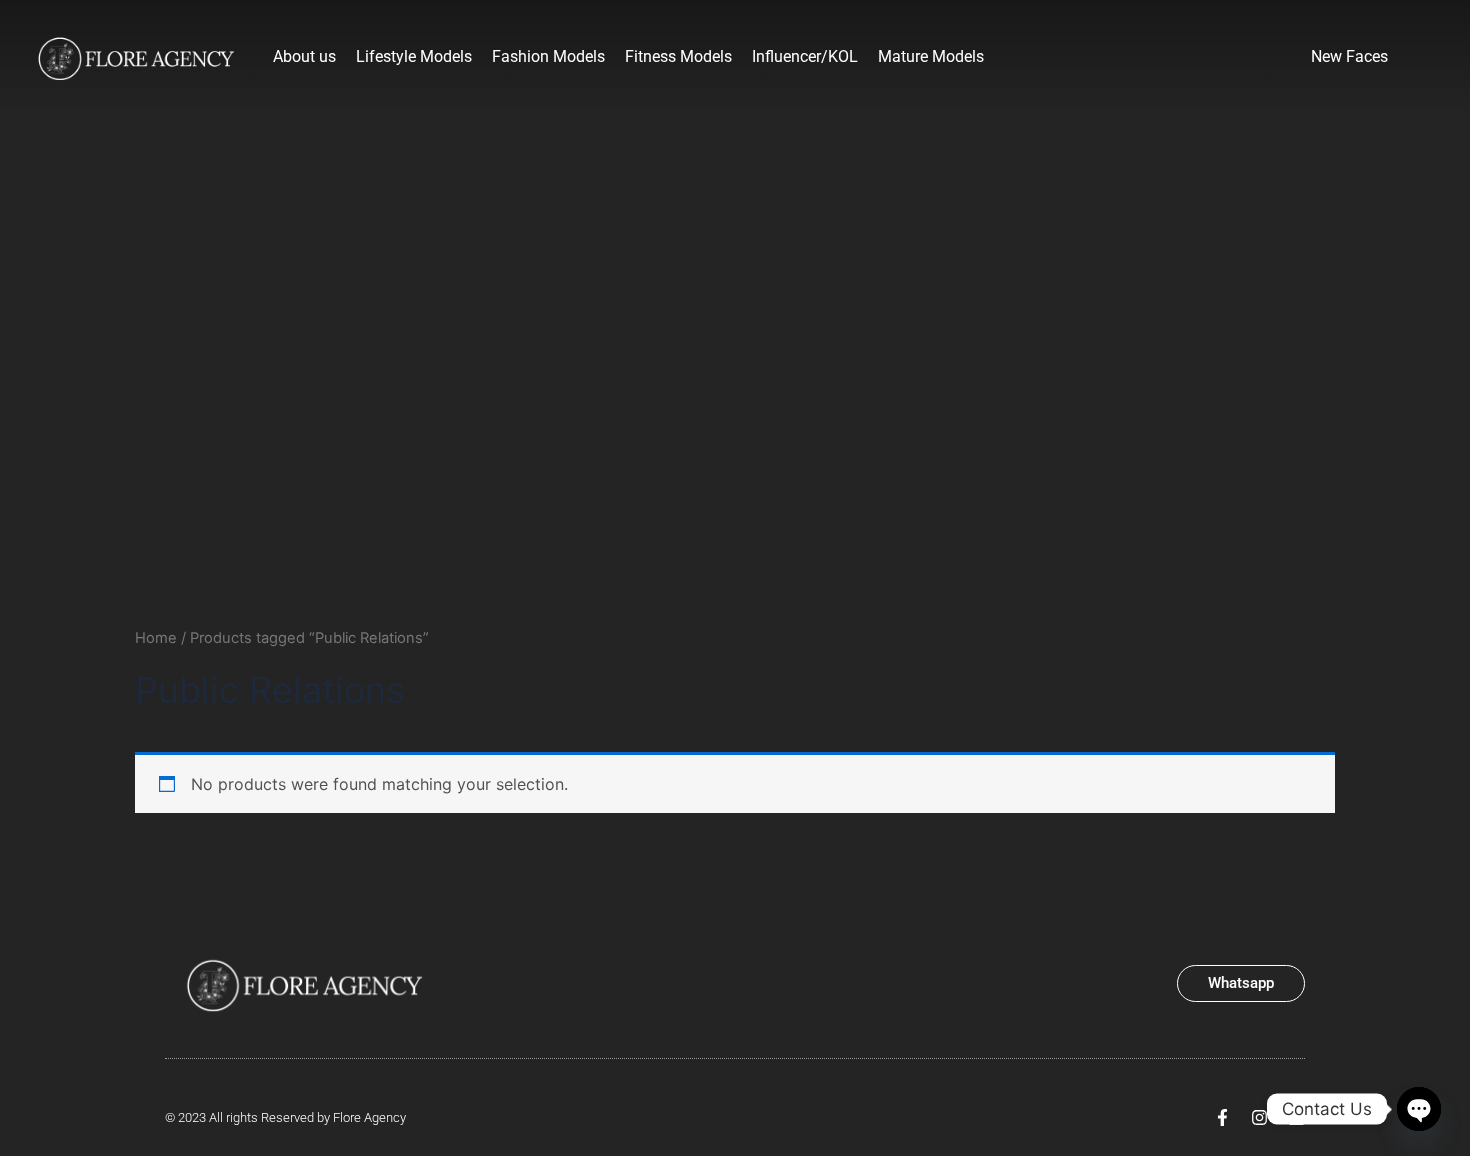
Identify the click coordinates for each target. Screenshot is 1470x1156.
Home (156, 638)
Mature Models (931, 56)
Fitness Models (678, 56)
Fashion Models (548, 56)
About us (304, 56)
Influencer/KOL (805, 56)
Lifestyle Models (414, 56)
